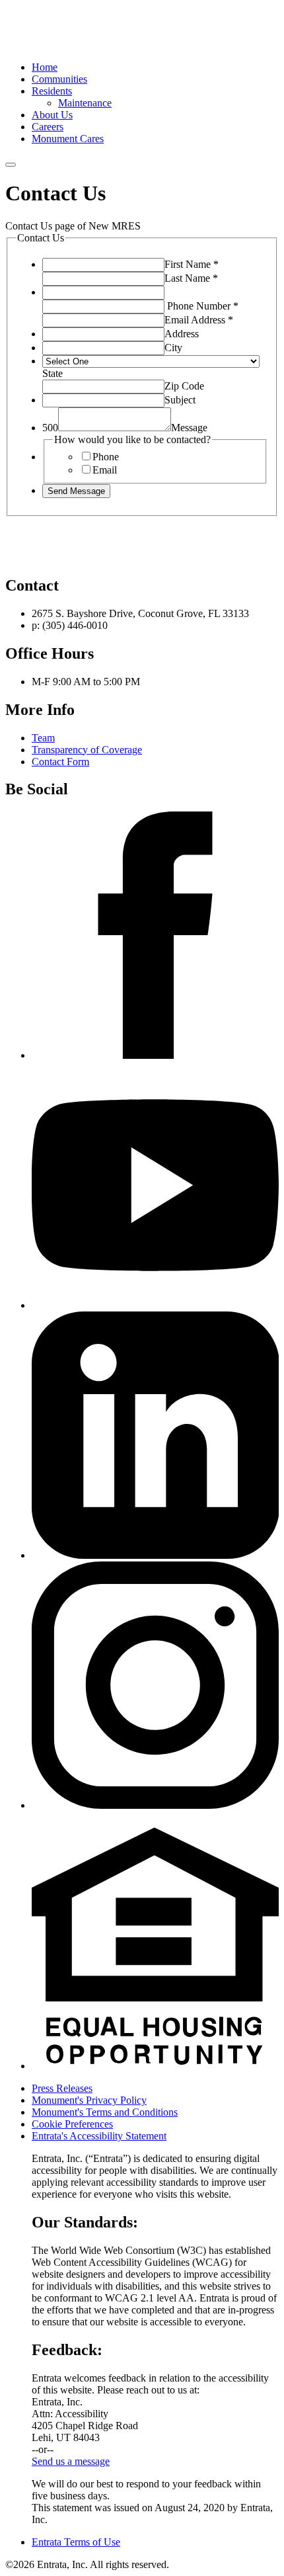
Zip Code (184, 386)
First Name (192, 264)
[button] (155, 2066)
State (53, 373)
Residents (52, 91)
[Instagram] (155, 1805)
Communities (59, 79)
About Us (52, 115)
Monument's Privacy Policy (89, 2100)
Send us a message (71, 2461)
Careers (48, 127)
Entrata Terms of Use (76, 2542)
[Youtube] (155, 1305)
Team (43, 738)
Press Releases (62, 2088)
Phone (106, 457)
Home (45, 67)
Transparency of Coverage (87, 750)
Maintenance (85, 103)
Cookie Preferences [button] (72, 2124)
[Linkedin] (155, 1555)
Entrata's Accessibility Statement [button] (99, 2136)
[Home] (55, 45)
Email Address (199, 320)
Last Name (191, 278)
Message (189, 428)
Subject (180, 400)
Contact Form (60, 762)
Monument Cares (68, 139)
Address (182, 334)
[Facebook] (155, 1055)
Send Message (76, 491)
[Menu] (11, 165)
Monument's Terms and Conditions (105, 2112)
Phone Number (203, 306)
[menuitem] (155, 67)
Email (105, 470)
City (173, 348)
